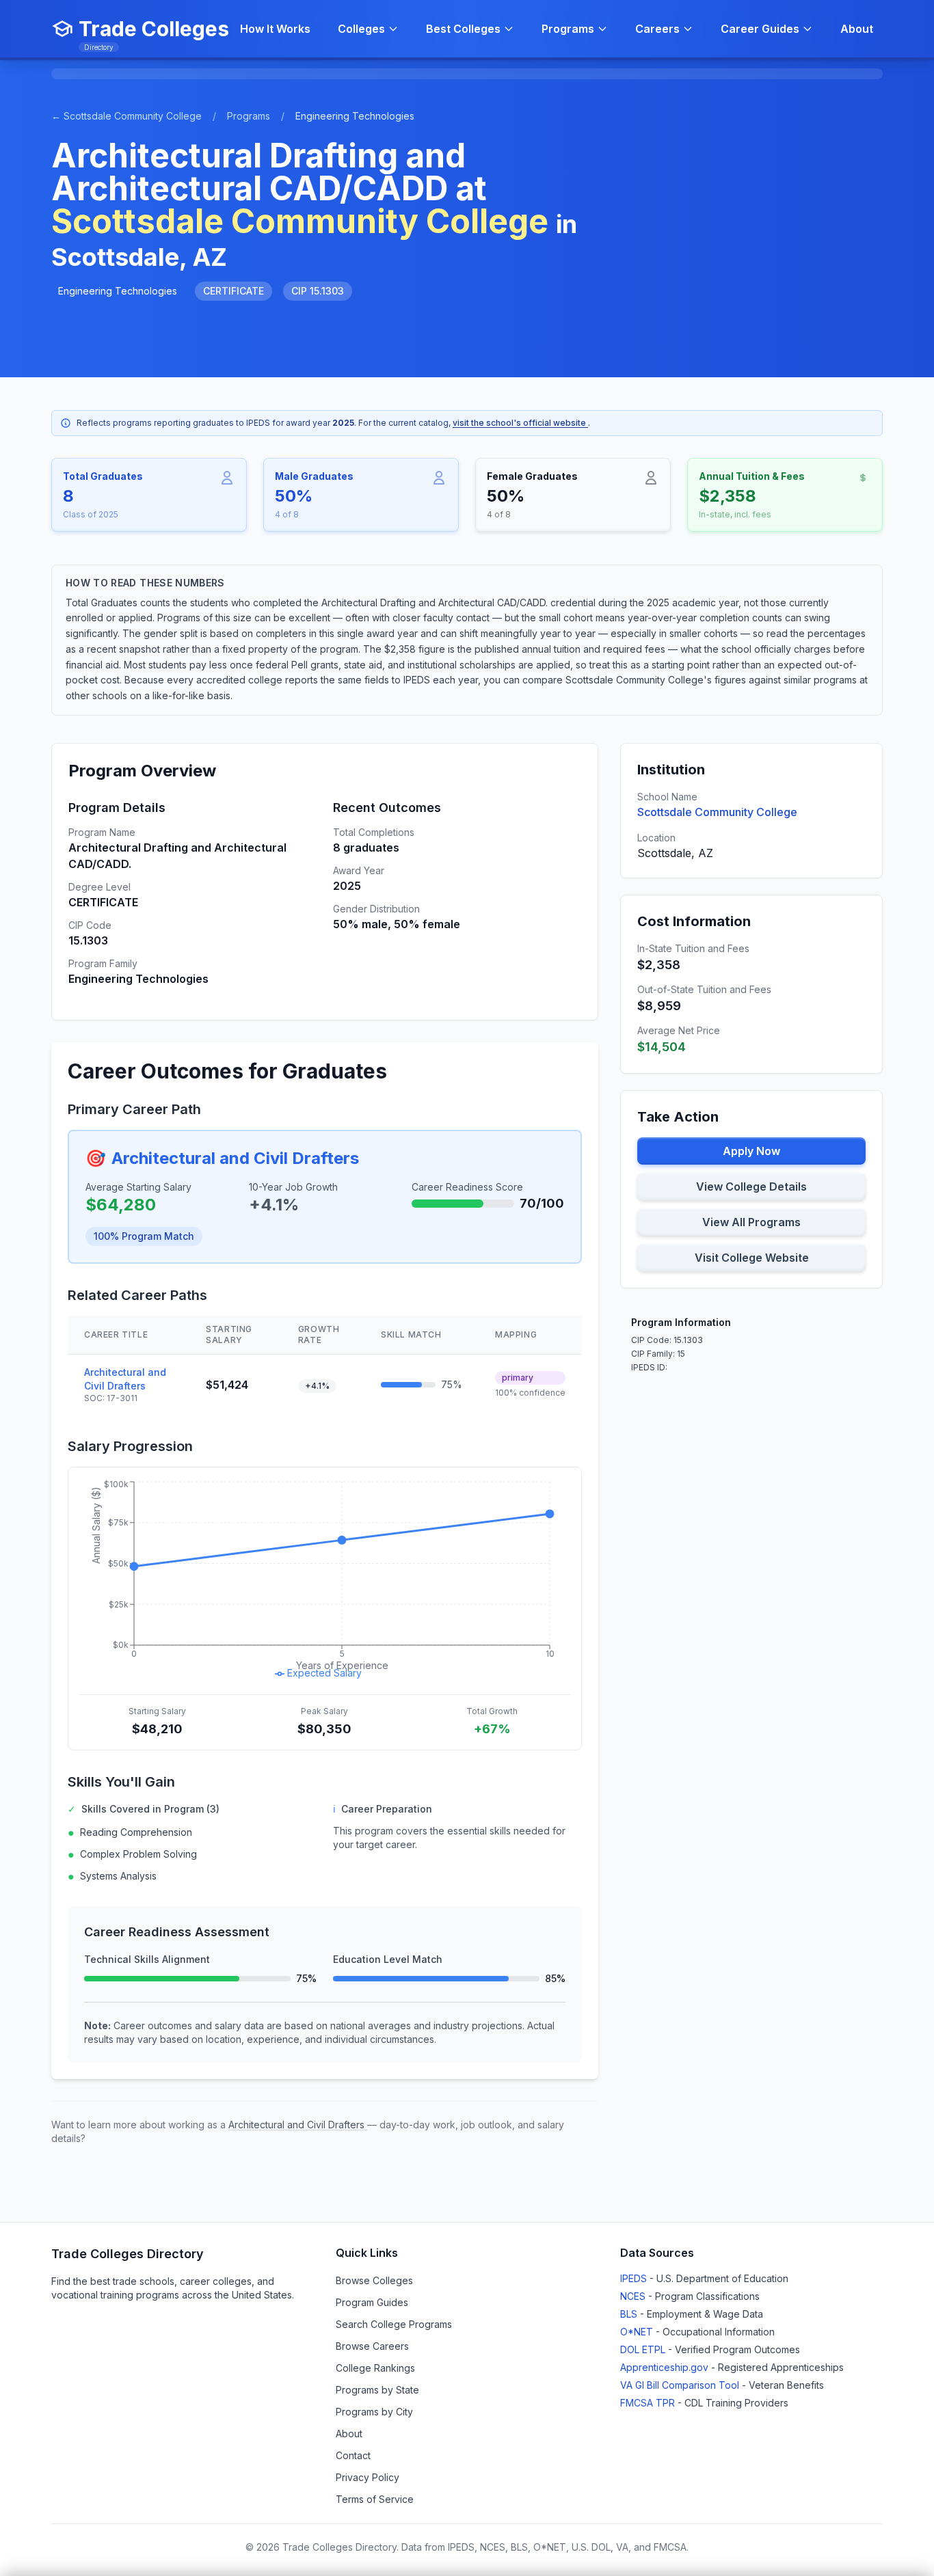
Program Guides (372, 2302)
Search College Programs (394, 2324)
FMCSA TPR (649, 2403)
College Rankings (375, 2368)
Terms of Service (375, 2499)
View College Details (751, 1187)
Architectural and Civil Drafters (235, 1158)
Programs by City (374, 2412)
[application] (325, 1581)
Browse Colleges (374, 2280)
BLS (630, 2314)
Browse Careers (372, 2346)
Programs (249, 116)
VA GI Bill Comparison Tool (681, 2385)
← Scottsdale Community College (126, 116)
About (857, 29)
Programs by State (377, 2390)
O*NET (638, 2332)
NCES (634, 2296)
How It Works (275, 29)
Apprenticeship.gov (666, 2367)
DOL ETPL (644, 2349)
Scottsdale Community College (717, 812)
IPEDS (635, 2278)
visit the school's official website (520, 423)
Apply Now (751, 1151)
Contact (353, 2455)
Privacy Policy (368, 2477)
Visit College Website (752, 1258)
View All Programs (751, 1222)
